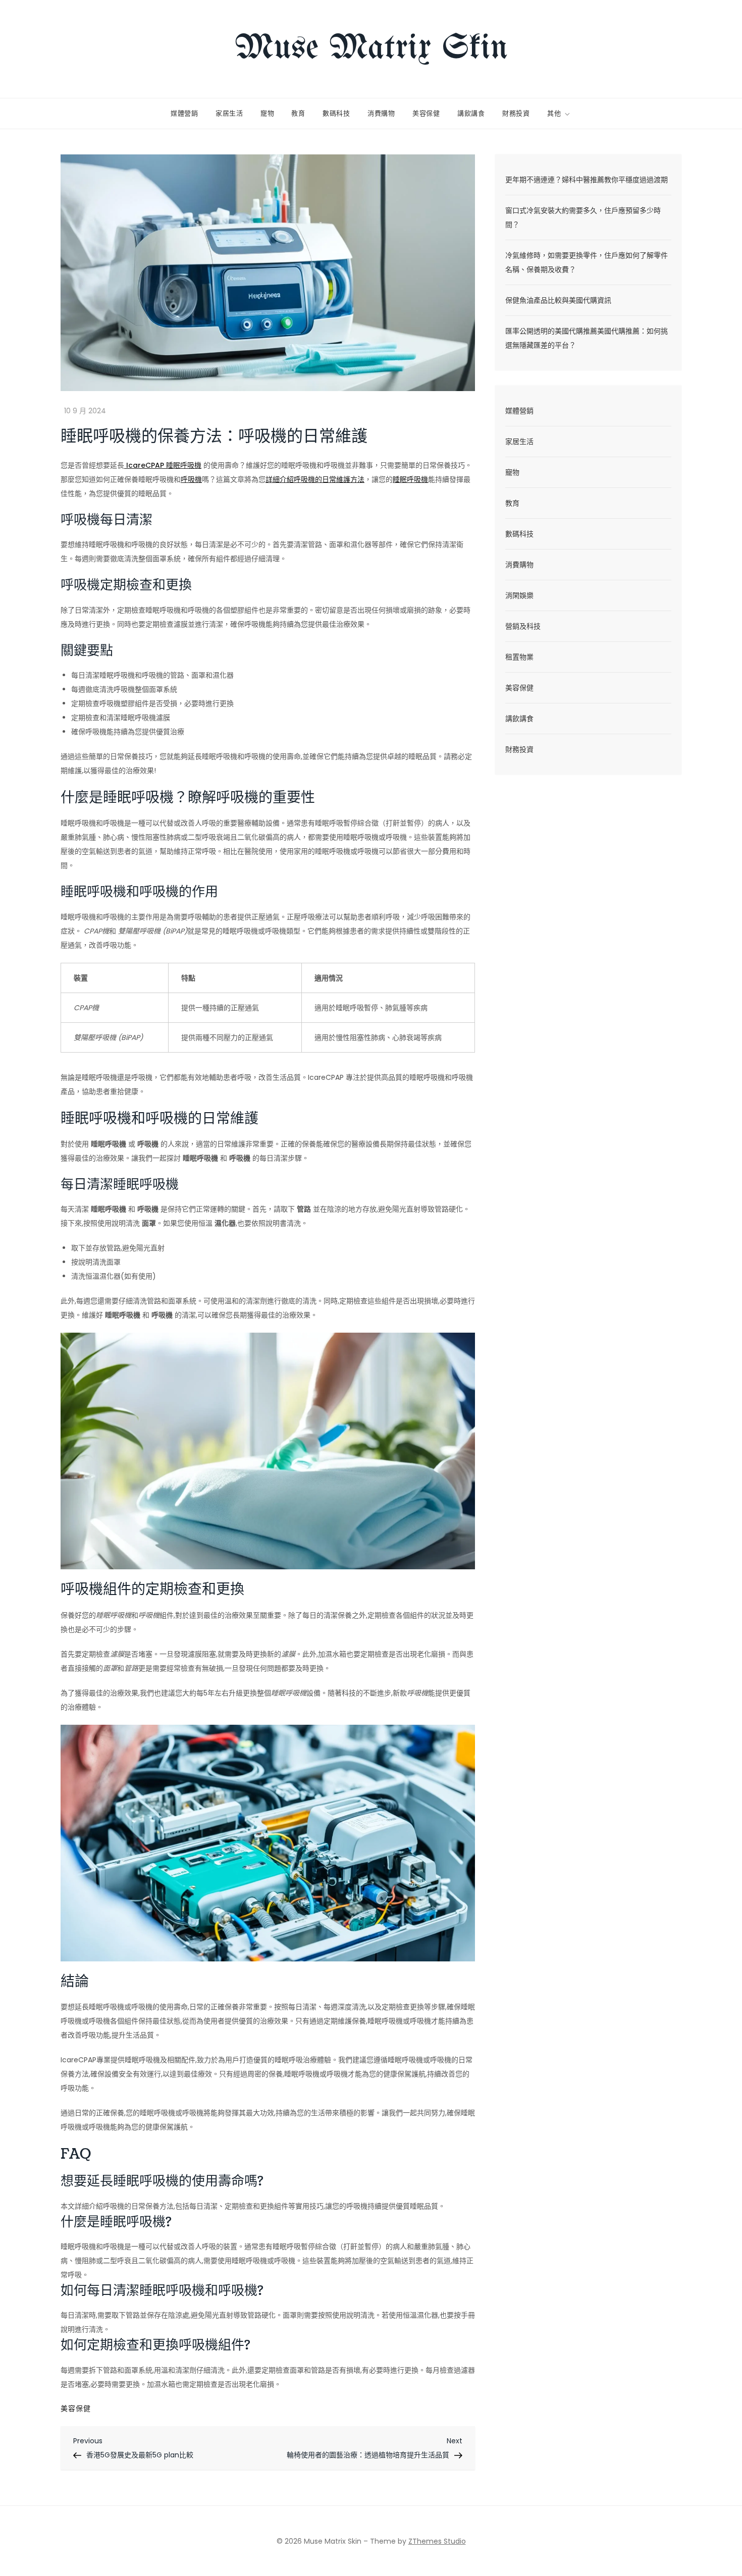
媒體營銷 (184, 114)
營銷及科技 (523, 626)
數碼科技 (336, 114)
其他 (554, 114)
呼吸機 (191, 479)
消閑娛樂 (519, 595)
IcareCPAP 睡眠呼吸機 (163, 465)
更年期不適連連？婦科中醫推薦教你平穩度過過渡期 (587, 180)
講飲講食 (471, 114)
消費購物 (381, 114)
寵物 (268, 114)
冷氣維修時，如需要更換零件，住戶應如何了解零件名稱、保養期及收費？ (587, 262)
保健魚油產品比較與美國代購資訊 (558, 300)
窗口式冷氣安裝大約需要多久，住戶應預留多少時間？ (583, 217)
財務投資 (516, 114)
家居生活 (229, 114)
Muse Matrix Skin (371, 49)
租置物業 (519, 657)
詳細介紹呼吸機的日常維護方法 (315, 479)
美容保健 (426, 114)
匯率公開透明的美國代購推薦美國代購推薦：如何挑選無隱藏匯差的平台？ (587, 338)
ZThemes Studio (437, 2541)
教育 (298, 114)
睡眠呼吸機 (410, 479)
